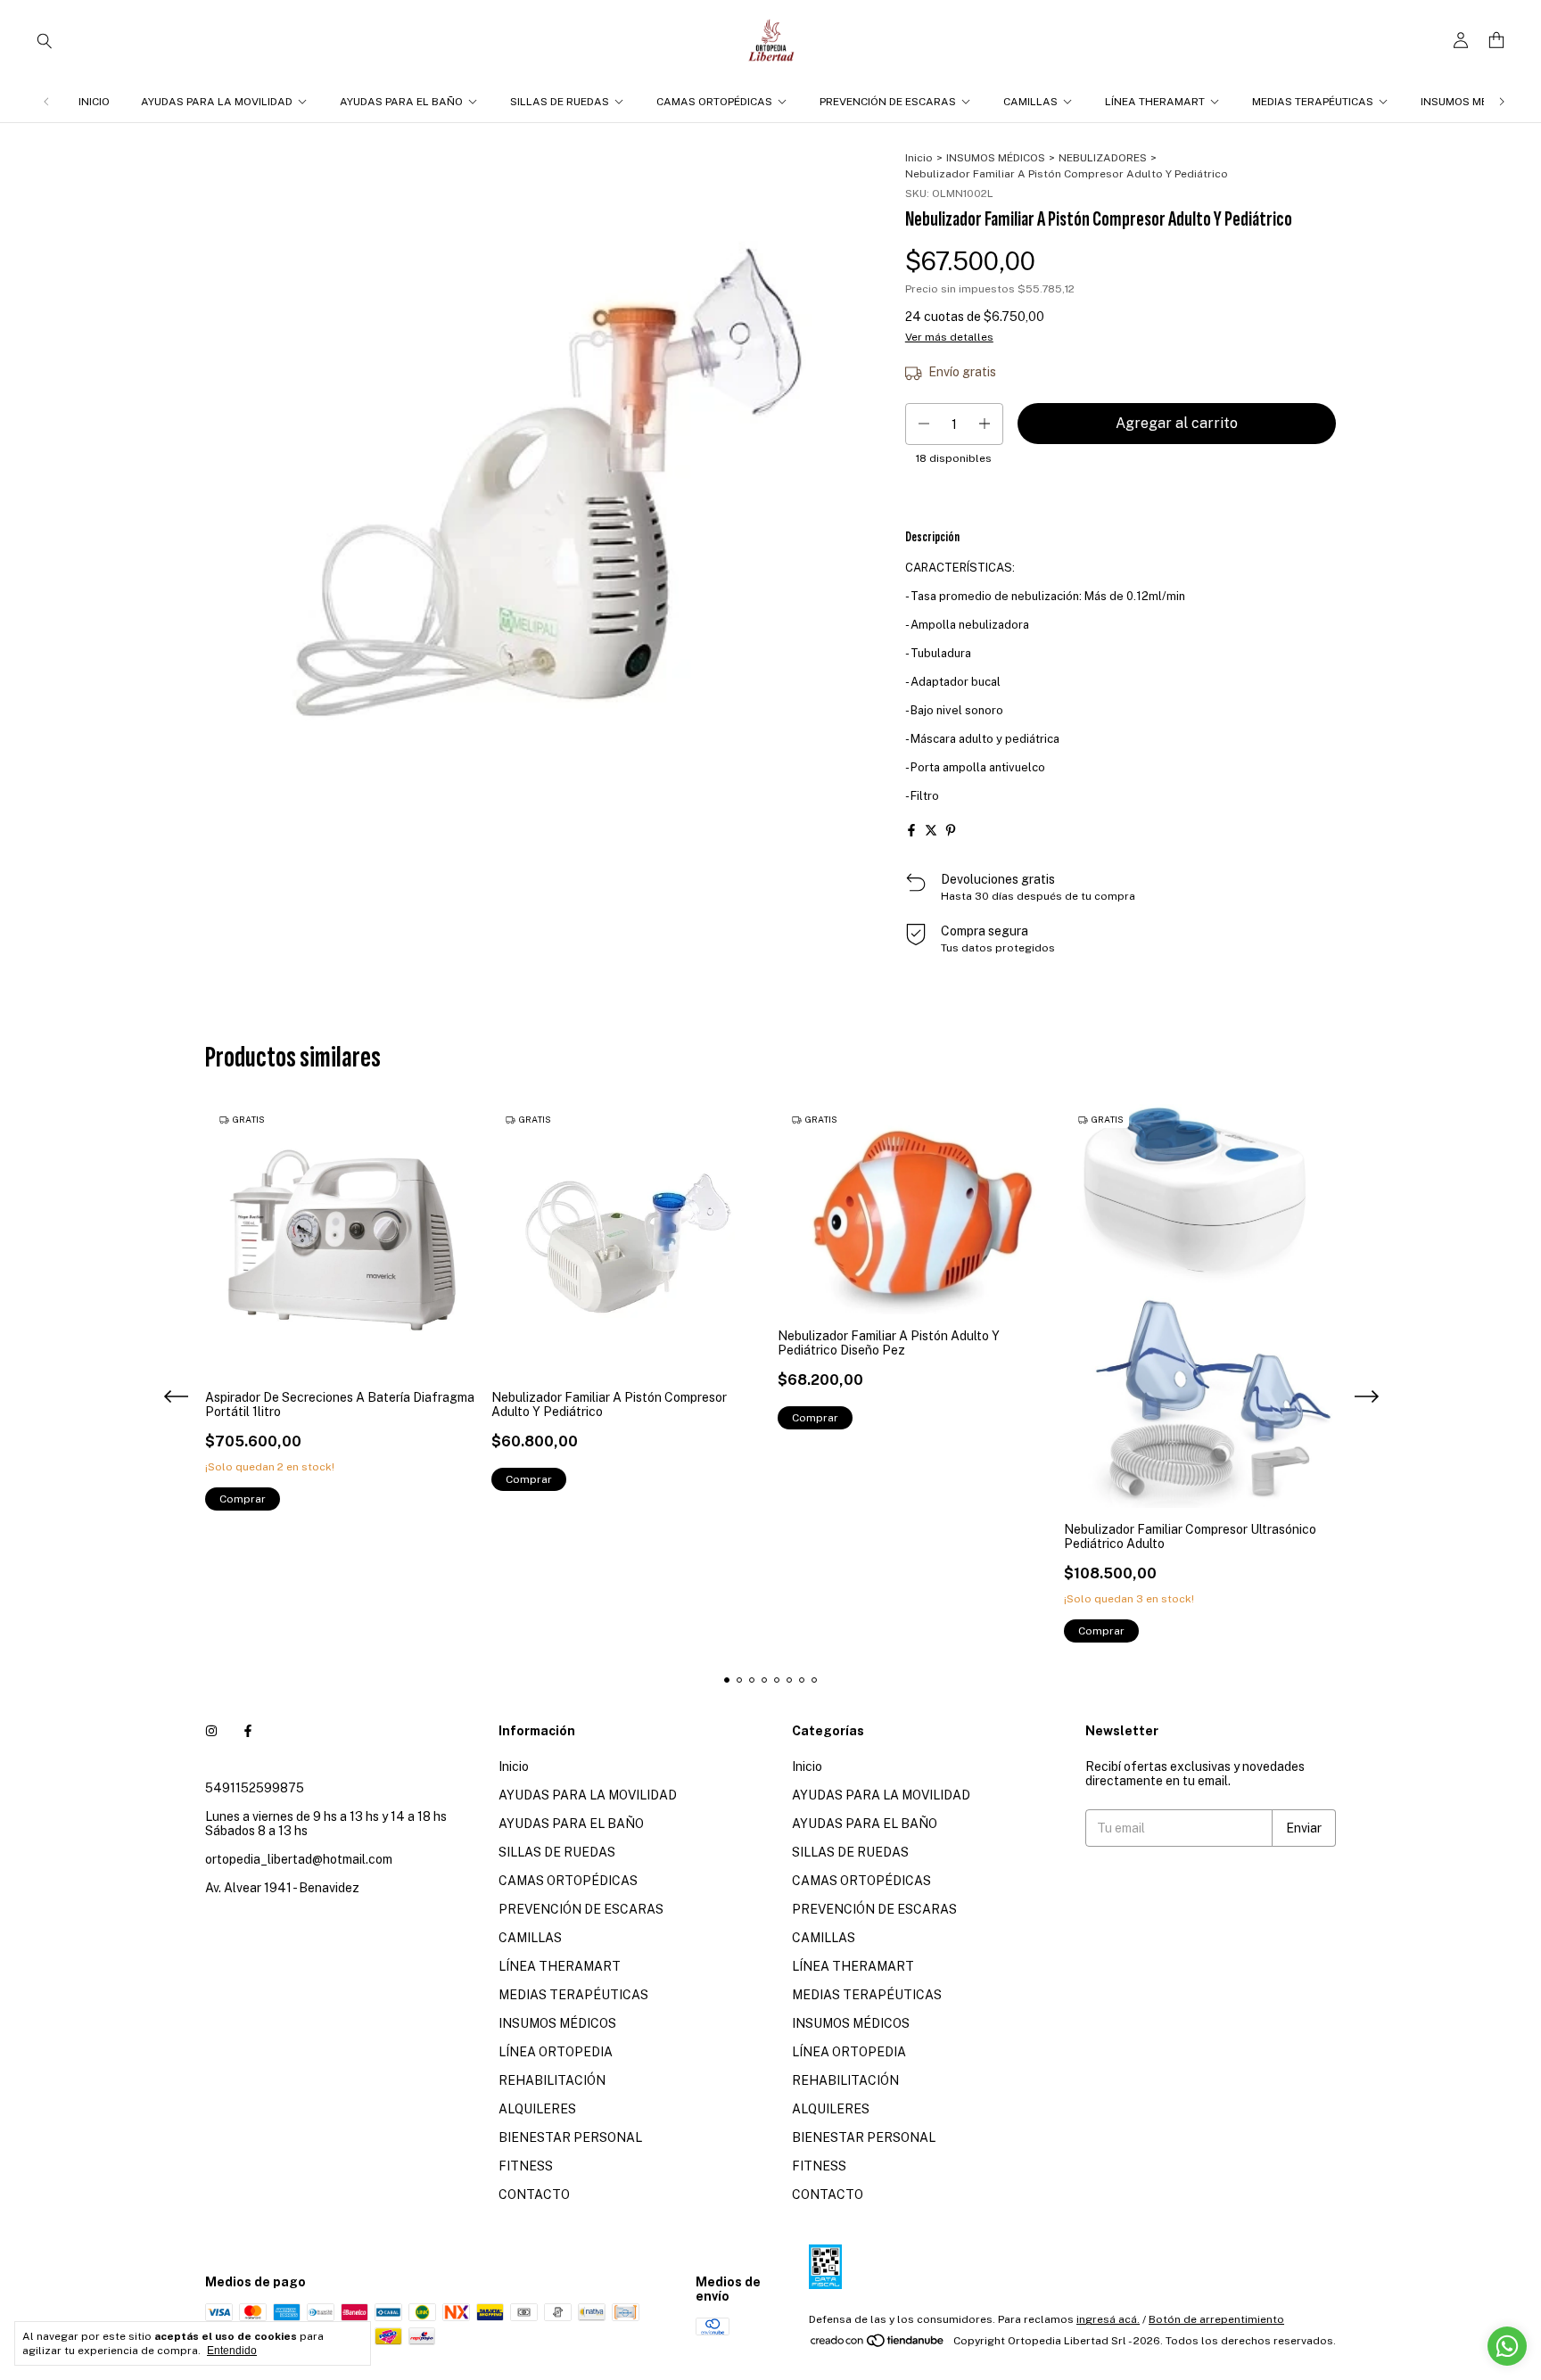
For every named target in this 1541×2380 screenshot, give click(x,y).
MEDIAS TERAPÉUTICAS (1313, 102)
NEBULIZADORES (1103, 158)
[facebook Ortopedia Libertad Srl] (248, 1731)
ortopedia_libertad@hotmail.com (299, 1859)
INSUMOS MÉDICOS (1470, 102)
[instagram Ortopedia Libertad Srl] (211, 1731)
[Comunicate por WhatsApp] (1507, 2346)
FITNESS (526, 2166)
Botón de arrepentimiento (1216, 2319)
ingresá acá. (1108, 2319)
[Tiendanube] (878, 2345)
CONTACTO (534, 2195)
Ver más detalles (949, 337)
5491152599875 (255, 1788)
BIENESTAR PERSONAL (570, 2137)
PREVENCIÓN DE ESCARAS (888, 102)
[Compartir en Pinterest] (951, 830)
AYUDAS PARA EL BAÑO (401, 102)
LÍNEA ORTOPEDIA (556, 2052)
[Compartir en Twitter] (931, 830)
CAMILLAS (1030, 102)
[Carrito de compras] (1496, 41)
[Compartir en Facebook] (911, 830)
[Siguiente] (1502, 102)
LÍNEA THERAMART (1155, 102)
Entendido (232, 2351)
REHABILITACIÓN (552, 2080)
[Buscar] (45, 40)
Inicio (94, 102)
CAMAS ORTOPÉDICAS (714, 102)
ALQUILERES (537, 2109)
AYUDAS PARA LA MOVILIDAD (217, 102)
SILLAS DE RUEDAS (560, 102)
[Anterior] (46, 102)
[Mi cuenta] (1461, 41)
